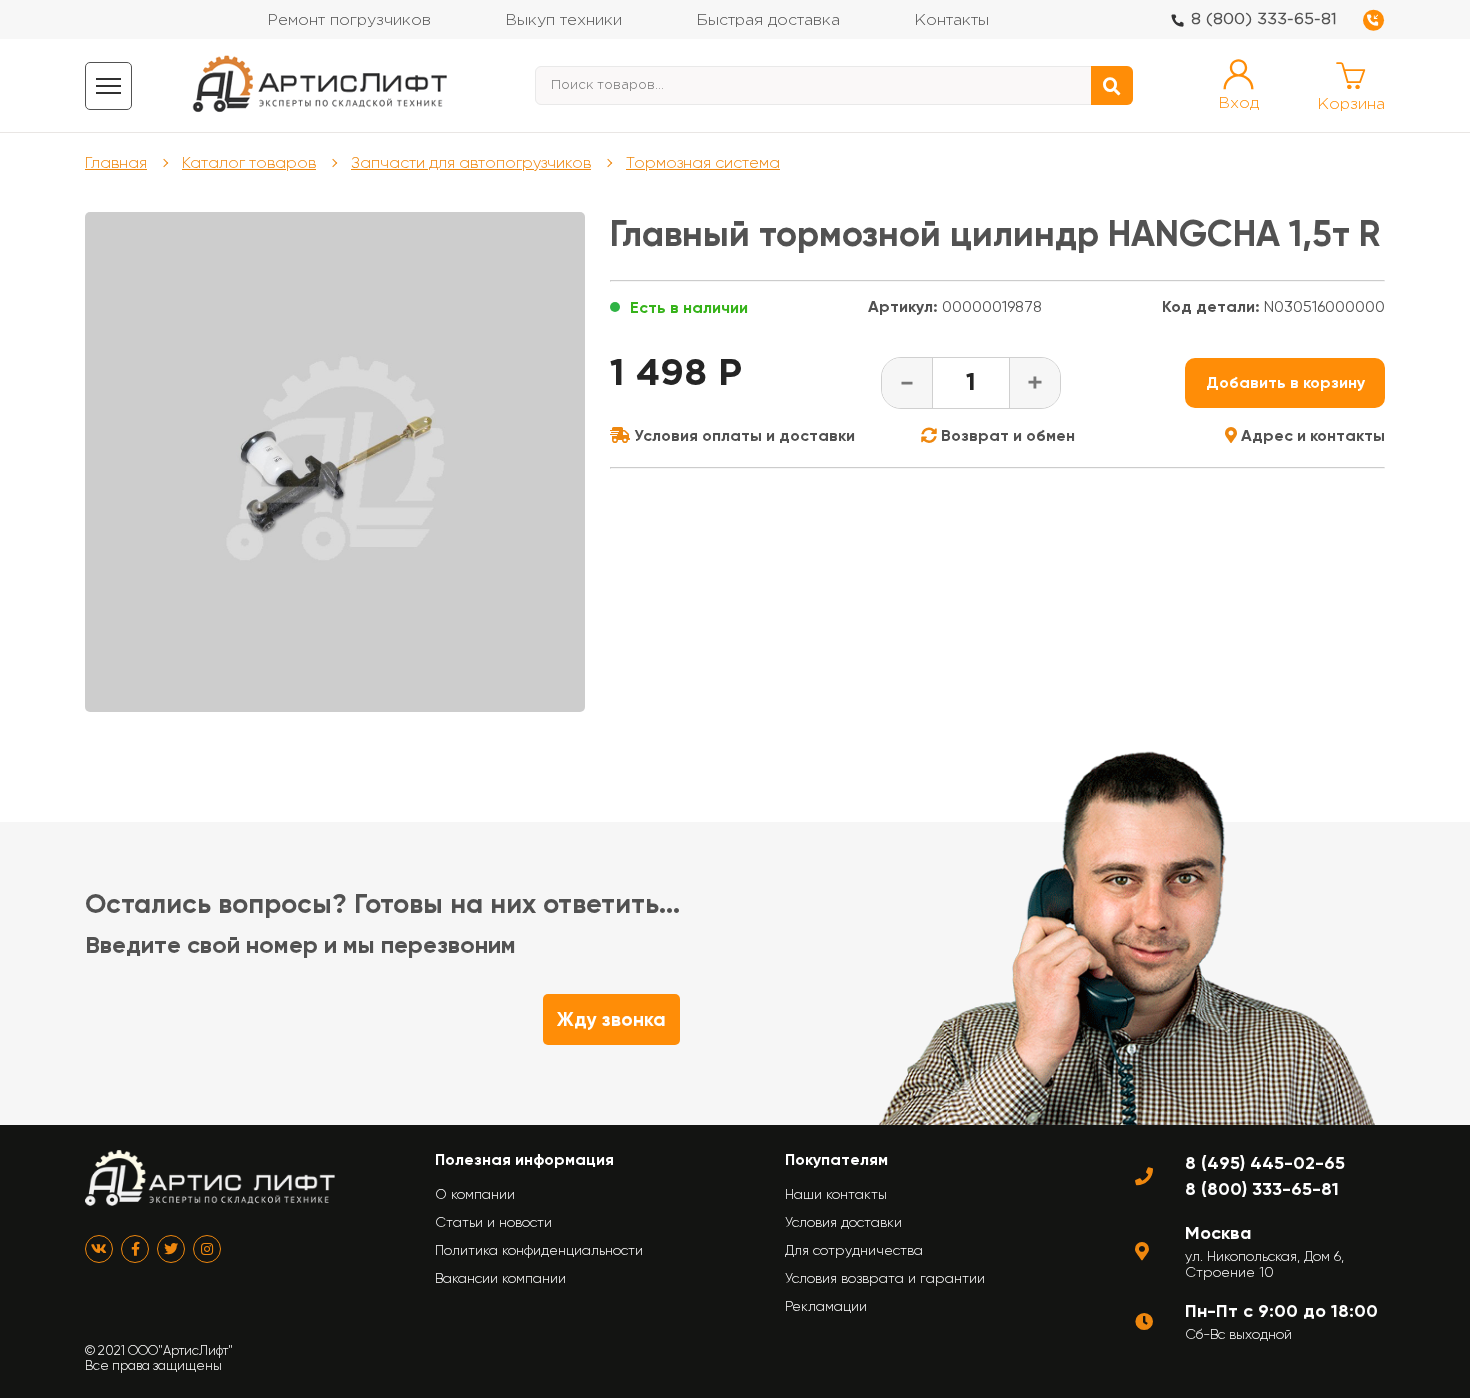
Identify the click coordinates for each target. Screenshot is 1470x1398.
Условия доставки (843, 1222)
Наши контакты (836, 1194)
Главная (116, 162)
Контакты (951, 20)
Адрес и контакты (1311, 435)
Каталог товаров (249, 162)
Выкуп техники (563, 20)
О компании (475, 1194)
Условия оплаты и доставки (742, 435)
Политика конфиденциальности (539, 1250)
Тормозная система (703, 162)
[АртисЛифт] (321, 85)
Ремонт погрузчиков (349, 20)
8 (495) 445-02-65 (1265, 1163)
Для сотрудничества (854, 1250)
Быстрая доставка (768, 20)
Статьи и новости (493, 1222)
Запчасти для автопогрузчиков (471, 162)
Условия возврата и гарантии (885, 1278)
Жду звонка (611, 1019)
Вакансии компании (500, 1278)
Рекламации (826, 1306)
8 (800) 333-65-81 (1264, 19)
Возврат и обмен (1006, 435)
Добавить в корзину (1285, 382)
